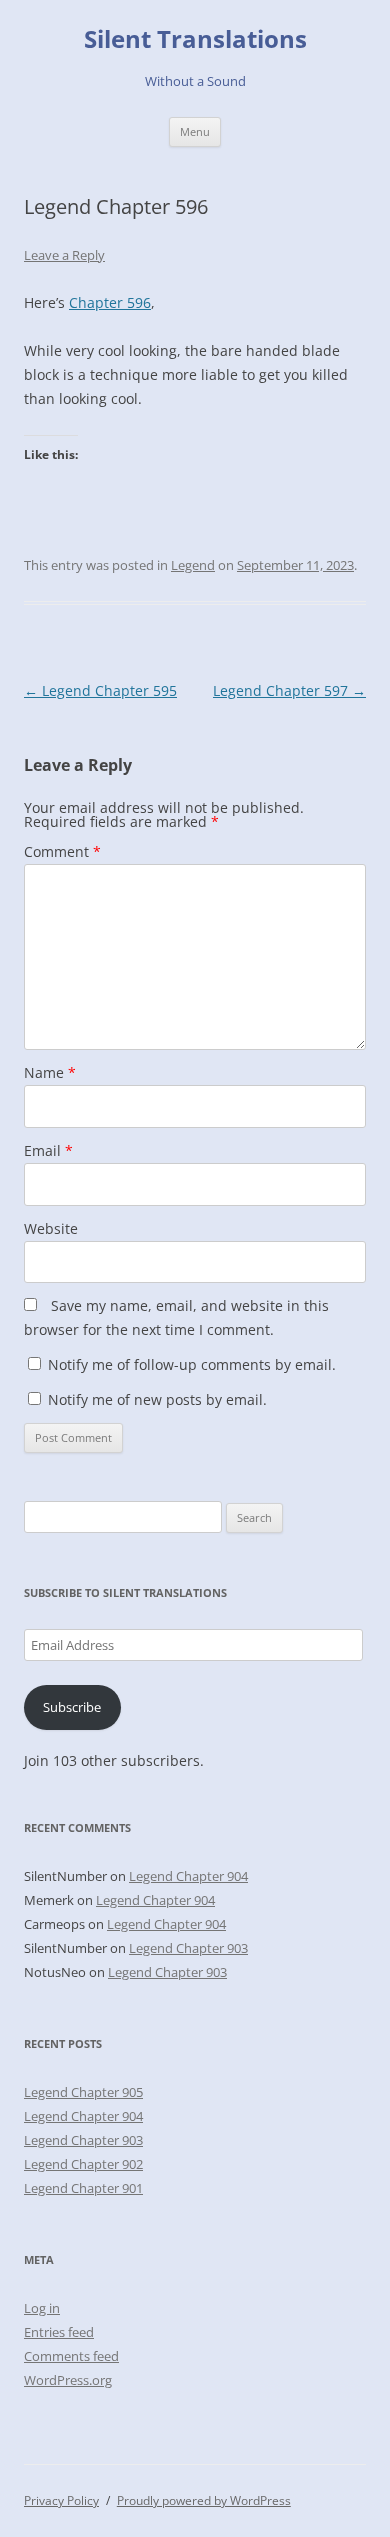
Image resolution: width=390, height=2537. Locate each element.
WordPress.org (68, 2380)
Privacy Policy (61, 2500)
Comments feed (71, 2356)
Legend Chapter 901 (83, 2188)
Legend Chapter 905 (83, 2092)
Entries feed (59, 2332)
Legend (193, 565)
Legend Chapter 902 (83, 2164)
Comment (62, 851)
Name (50, 1072)
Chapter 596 (110, 302)
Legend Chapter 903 (188, 1948)
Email (48, 1150)
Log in (42, 2308)
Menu (195, 131)
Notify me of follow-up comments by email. (192, 1364)
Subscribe (72, 1707)
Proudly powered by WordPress (204, 2500)
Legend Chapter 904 (188, 1876)
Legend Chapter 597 (289, 690)
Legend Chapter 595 (100, 690)
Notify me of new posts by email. (157, 1399)
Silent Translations (195, 39)
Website (51, 1228)
